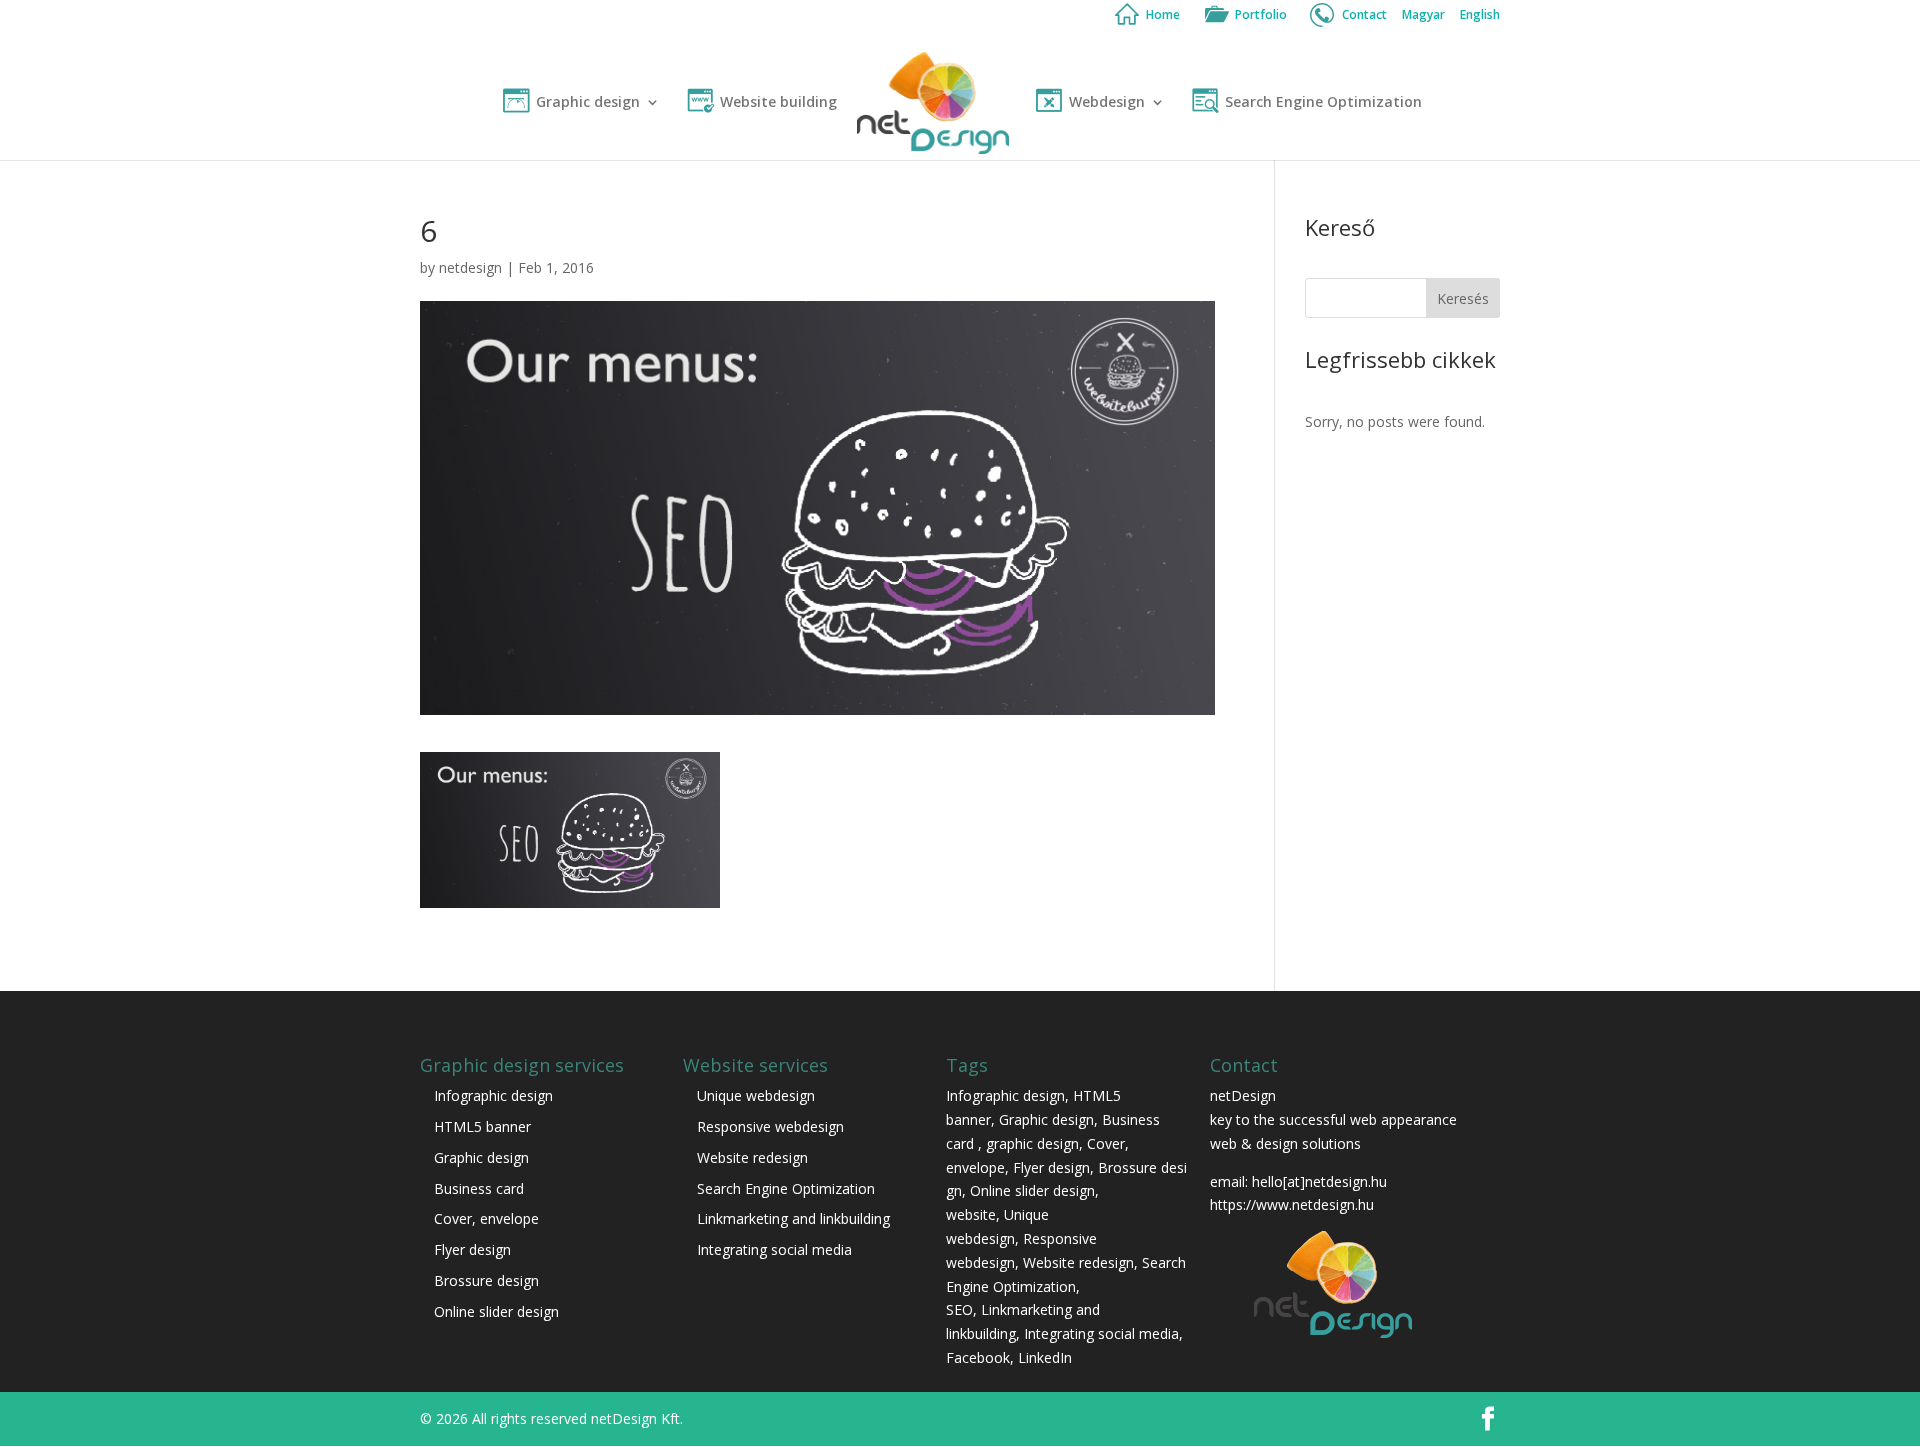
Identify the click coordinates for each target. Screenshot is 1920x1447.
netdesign (470, 267)
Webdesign (1107, 103)
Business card (479, 1188)
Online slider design (496, 1311)
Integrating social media (774, 1249)
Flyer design (472, 1249)
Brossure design (486, 1280)
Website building (778, 103)
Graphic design (588, 103)
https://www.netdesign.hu (1292, 1204)
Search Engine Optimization (1323, 103)
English (1480, 16)
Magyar (1423, 16)
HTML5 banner (482, 1126)
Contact (1364, 16)
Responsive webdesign (770, 1126)
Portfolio (1261, 16)
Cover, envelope (488, 1218)
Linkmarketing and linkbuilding (793, 1218)
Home (1163, 16)
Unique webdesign (756, 1095)
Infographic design (493, 1095)
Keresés (1463, 298)
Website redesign (752, 1157)
